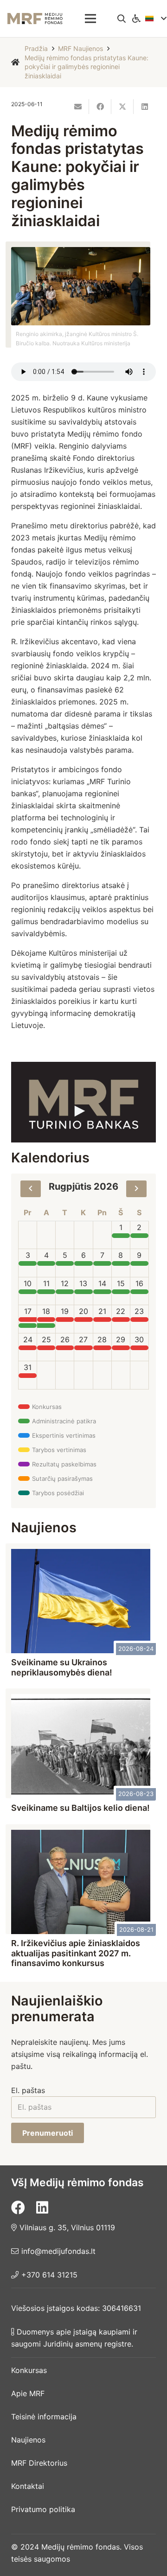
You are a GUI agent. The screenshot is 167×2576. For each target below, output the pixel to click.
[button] (122, 19)
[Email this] (78, 107)
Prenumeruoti (48, 2133)
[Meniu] (90, 19)
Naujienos (28, 2440)
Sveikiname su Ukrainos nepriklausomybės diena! (62, 1667)
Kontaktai (28, 2486)
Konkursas (29, 2370)
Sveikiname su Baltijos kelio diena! (80, 1808)
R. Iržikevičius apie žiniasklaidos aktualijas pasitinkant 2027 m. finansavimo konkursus (76, 1953)
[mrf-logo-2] (35, 19)
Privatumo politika (43, 2509)
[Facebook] (18, 2208)
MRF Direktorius (39, 2463)
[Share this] (100, 107)
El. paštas (28, 2090)
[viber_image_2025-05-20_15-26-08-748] (83, 1102)
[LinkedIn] (42, 2208)
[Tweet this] (122, 107)
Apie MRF (28, 2393)
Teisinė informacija (44, 2417)
